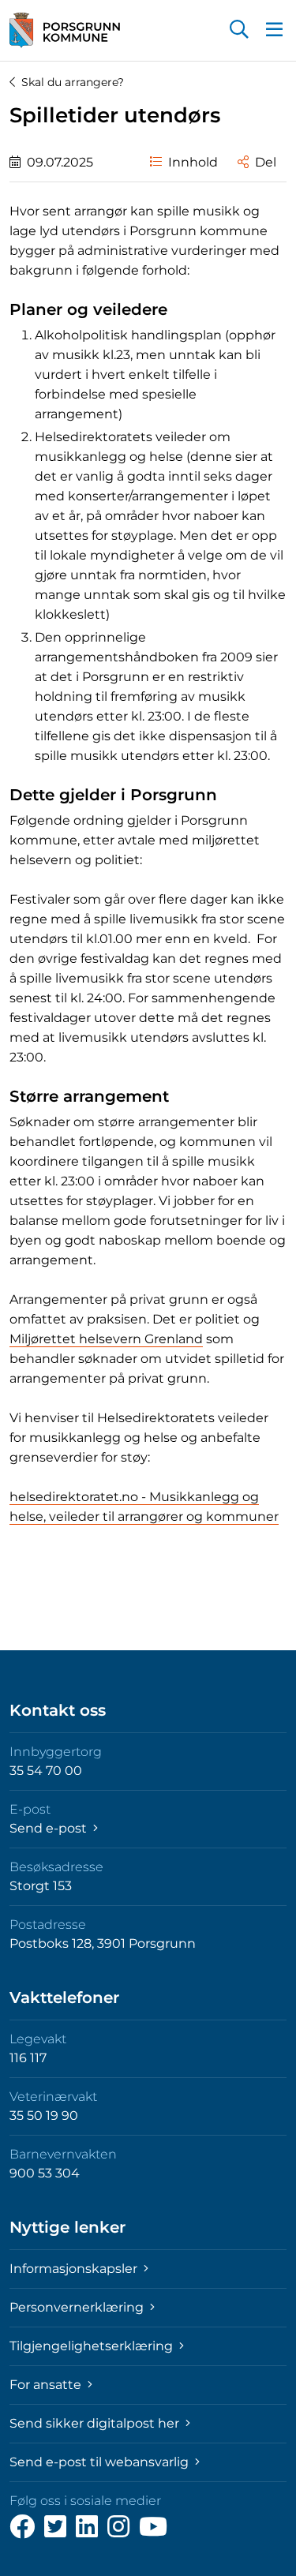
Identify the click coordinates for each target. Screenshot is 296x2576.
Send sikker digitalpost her (96, 2423)
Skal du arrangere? (73, 82)
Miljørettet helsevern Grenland (106, 1339)
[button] (239, 31)
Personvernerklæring (78, 2307)
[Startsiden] (65, 30)
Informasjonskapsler (75, 2269)
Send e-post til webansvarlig (101, 2462)
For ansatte (47, 2385)
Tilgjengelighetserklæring (93, 2346)
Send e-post (50, 1828)
